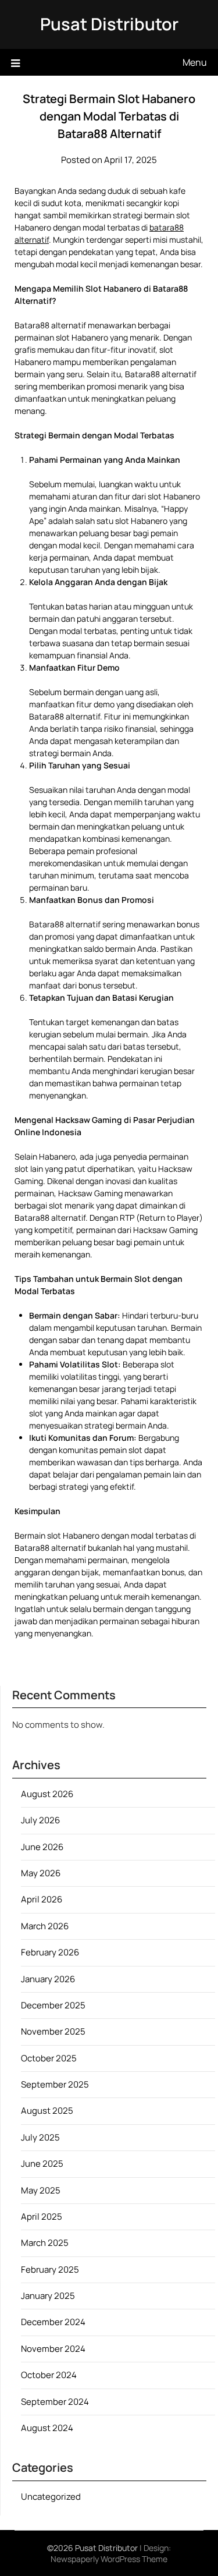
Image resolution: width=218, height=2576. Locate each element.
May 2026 (41, 1873)
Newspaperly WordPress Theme (109, 2559)
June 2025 (42, 2164)
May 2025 (41, 2190)
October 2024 (49, 2375)
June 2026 (42, 1847)
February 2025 (50, 2269)
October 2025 (49, 2058)
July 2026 (40, 1820)
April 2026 (42, 1899)
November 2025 (53, 2031)
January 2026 (48, 1979)
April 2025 (42, 2217)
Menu (195, 62)
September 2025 (55, 2084)
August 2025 (47, 2111)
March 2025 (45, 2243)
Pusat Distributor (109, 24)
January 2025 (48, 2296)
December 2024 (53, 2322)
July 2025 (40, 2137)
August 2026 (47, 1794)
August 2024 (47, 2428)
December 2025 (53, 2005)
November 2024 (53, 2349)
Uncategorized (51, 2497)
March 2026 (45, 1926)
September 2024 (55, 2402)
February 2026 (50, 1952)
